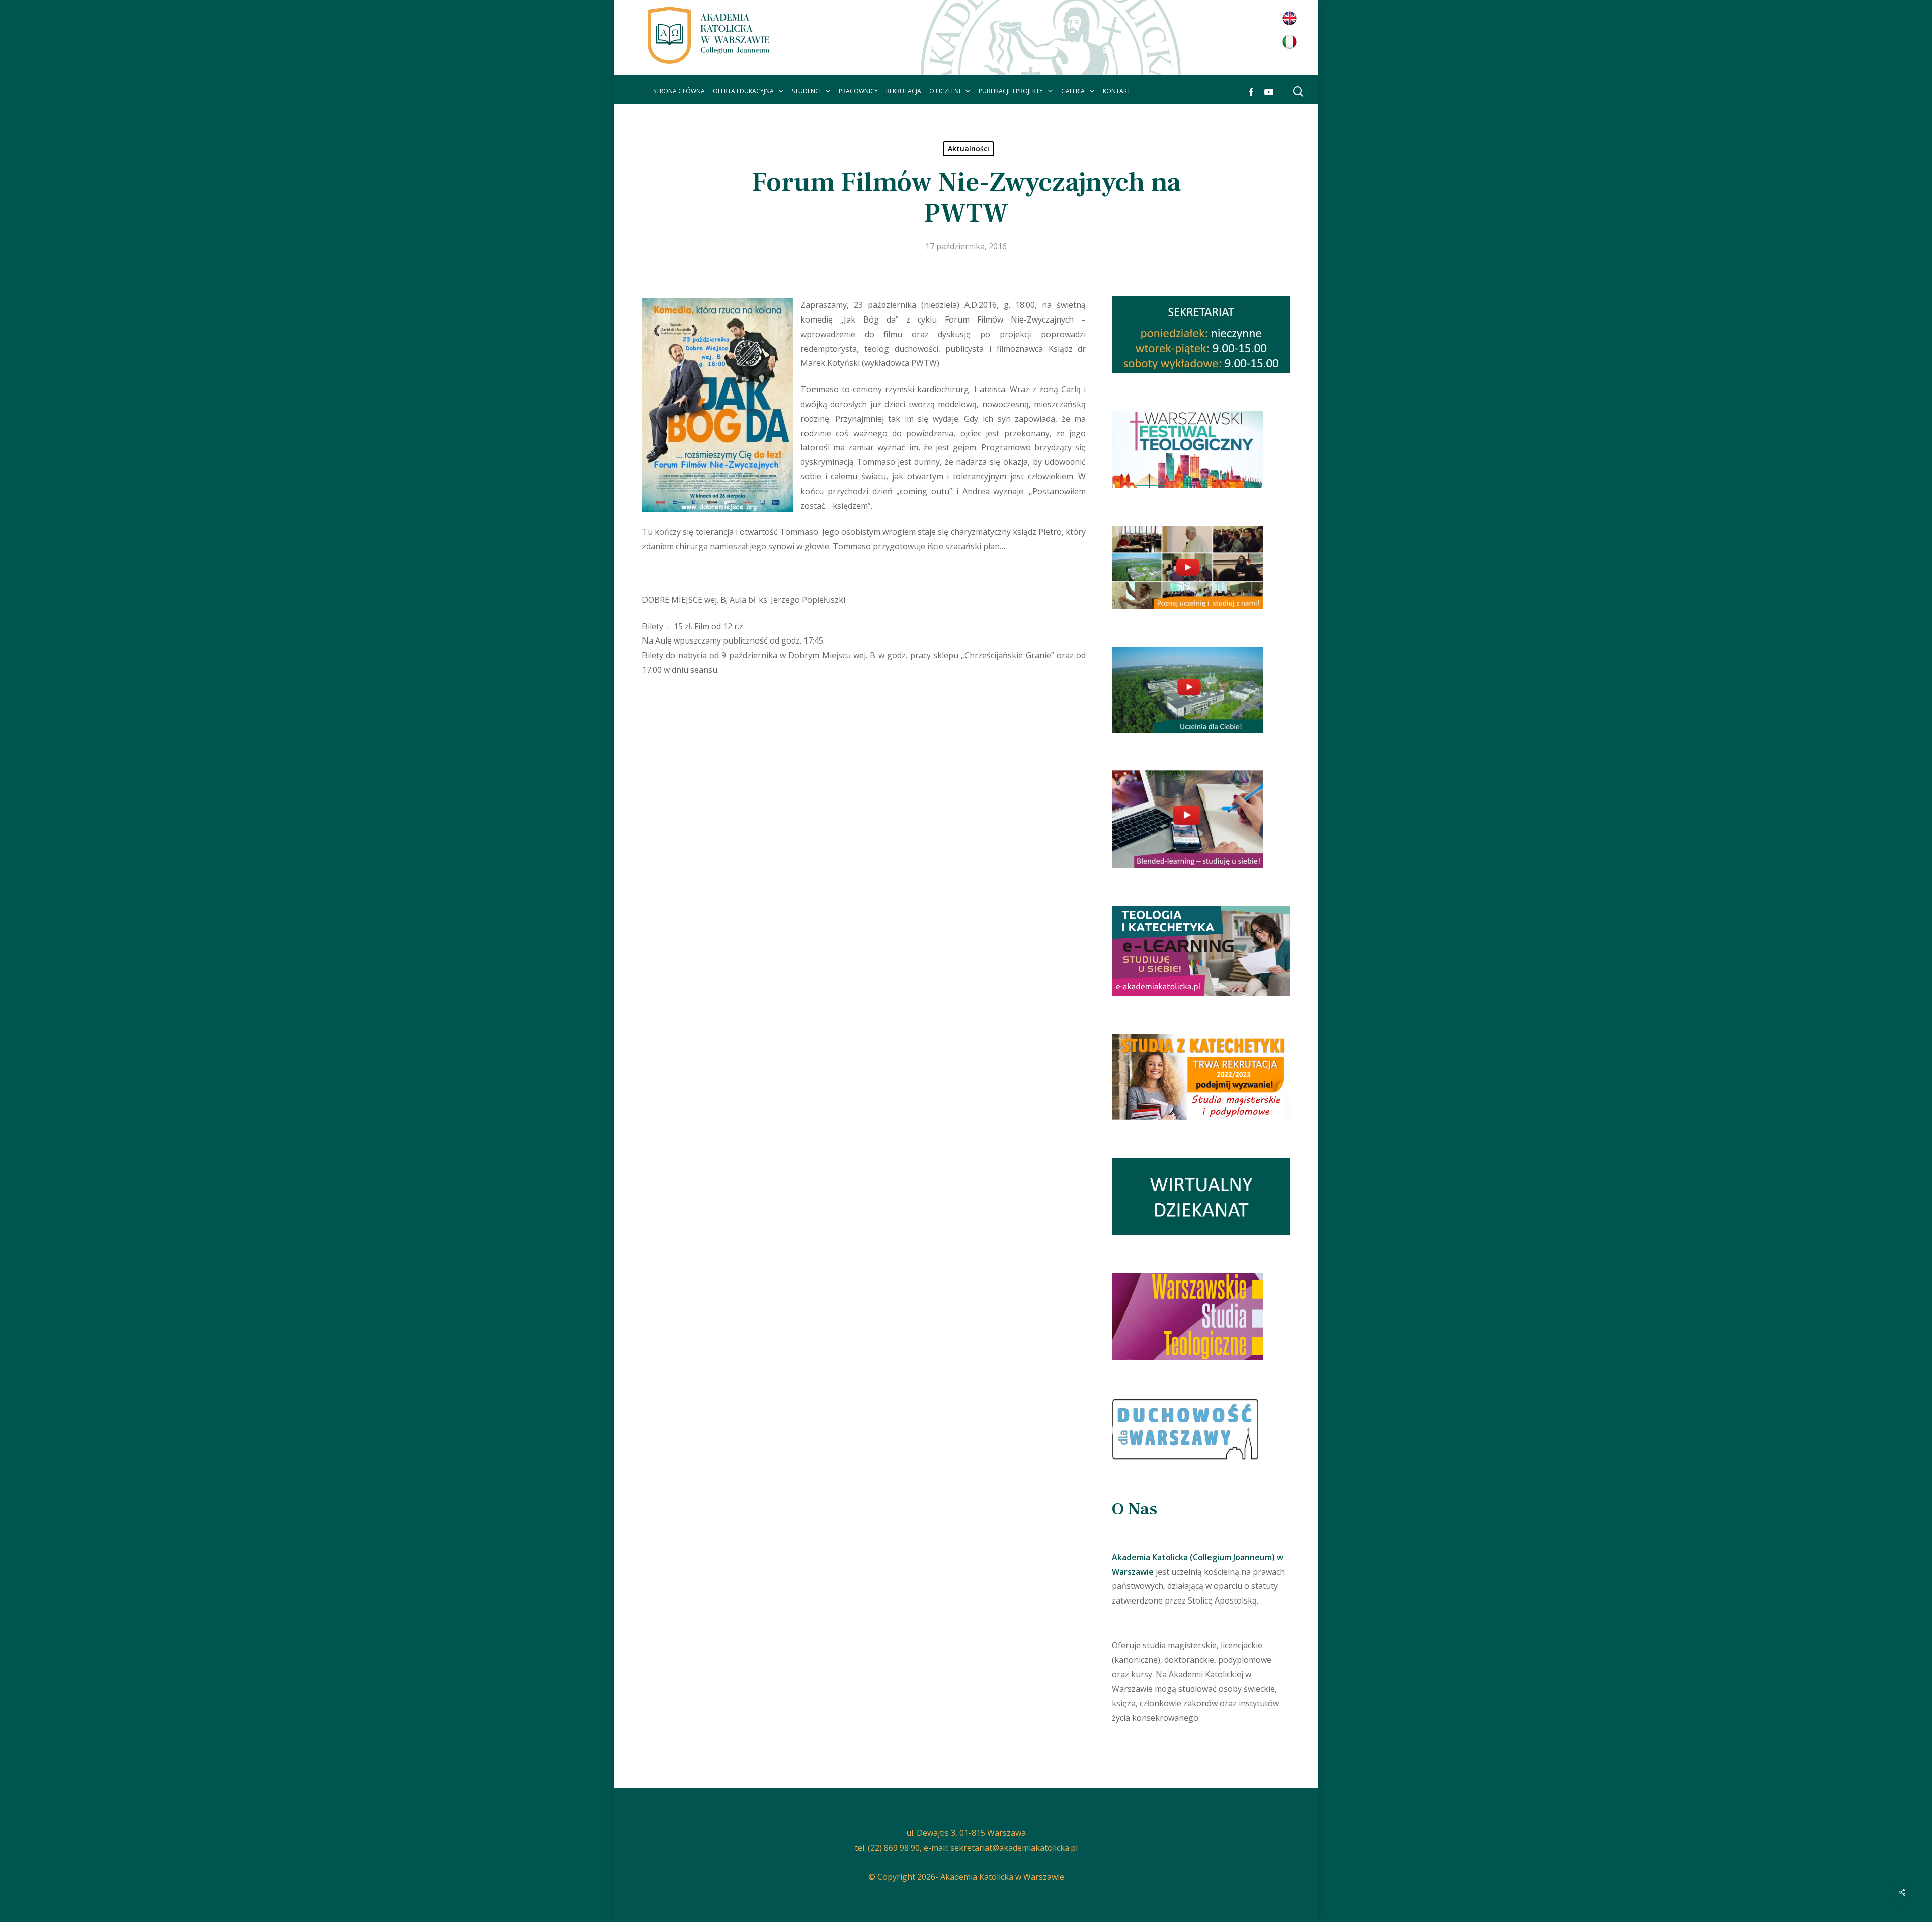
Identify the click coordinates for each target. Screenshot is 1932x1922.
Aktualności (969, 149)
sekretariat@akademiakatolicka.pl (1014, 1848)
